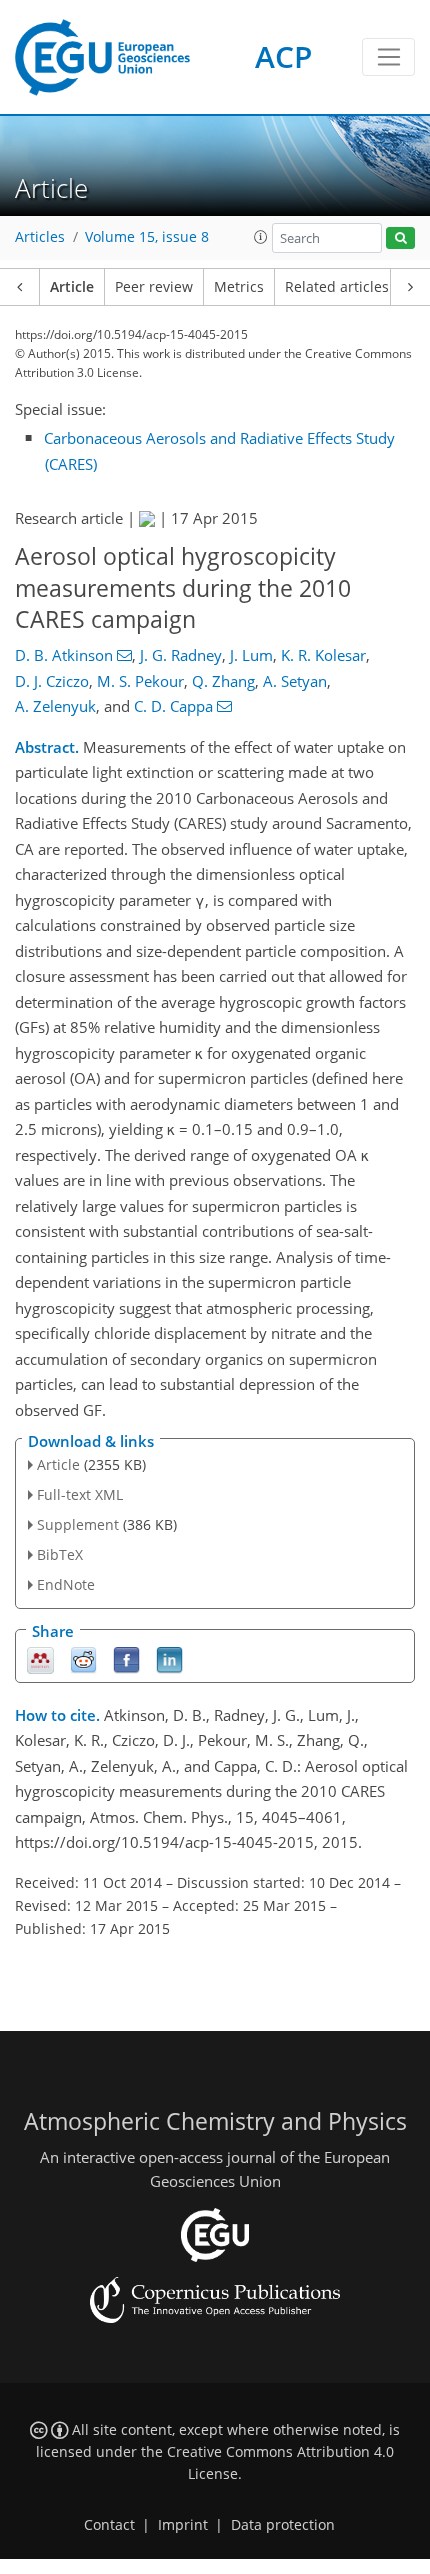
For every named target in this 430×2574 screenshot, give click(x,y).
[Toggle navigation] (388, 57)
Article (72, 287)
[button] (261, 237)
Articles (40, 237)
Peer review (154, 287)
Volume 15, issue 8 (147, 237)
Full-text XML (80, 1494)
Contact (109, 2525)
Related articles (337, 287)
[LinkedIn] (169, 1658)
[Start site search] (400, 238)
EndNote (66, 1584)
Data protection (283, 2525)
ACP (283, 56)
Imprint (183, 2525)
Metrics (239, 287)
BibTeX (60, 1554)
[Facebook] (126, 1658)
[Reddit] (83, 1658)
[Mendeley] (40, 1658)
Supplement (78, 1524)
